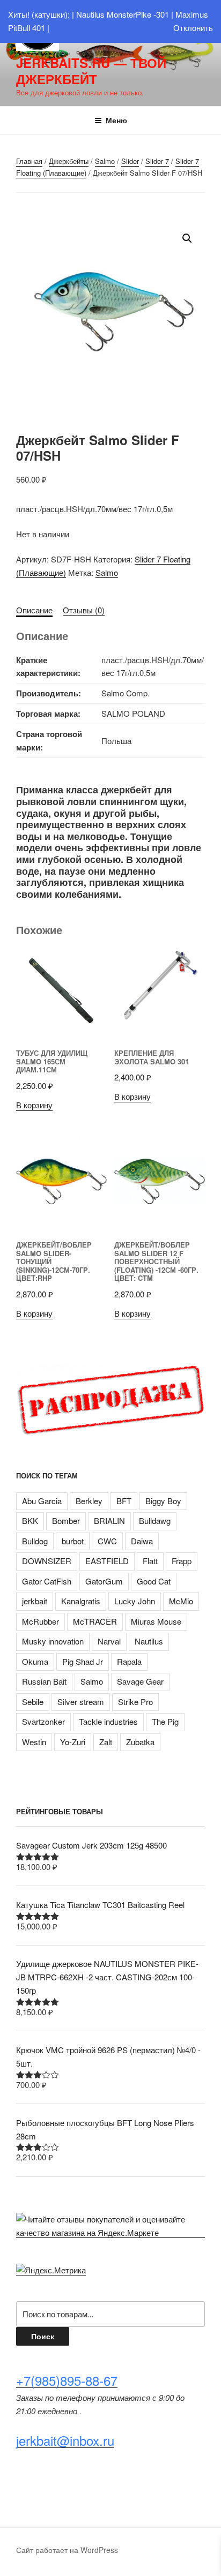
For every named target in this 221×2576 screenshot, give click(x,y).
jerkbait (35, 1601)
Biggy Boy (163, 1501)
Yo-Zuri (73, 1742)
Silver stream (81, 1702)
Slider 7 (157, 161)
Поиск (43, 2336)
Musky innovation (53, 1641)
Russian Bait (44, 1681)
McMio (181, 1601)
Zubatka (140, 1742)
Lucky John (135, 1601)
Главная (29, 161)
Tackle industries (108, 1721)
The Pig (165, 1721)
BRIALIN (109, 1520)
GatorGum (104, 1581)
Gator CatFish (47, 1581)
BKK (30, 1520)
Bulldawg (155, 1520)
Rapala (129, 1661)
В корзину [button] (34, 1105)
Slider (130, 161)
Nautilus (149, 1641)
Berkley (89, 1501)
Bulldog (35, 1541)
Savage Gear (140, 1681)
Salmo (105, 161)
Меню (116, 120)
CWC (107, 1541)
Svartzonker (43, 1721)
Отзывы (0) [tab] (84, 610)
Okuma (35, 1661)
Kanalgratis (81, 1601)
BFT (124, 1501)
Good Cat (154, 1581)
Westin (34, 1742)
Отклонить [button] (193, 28)
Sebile (33, 1702)
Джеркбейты (69, 161)
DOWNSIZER (47, 1561)
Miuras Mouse (156, 1621)
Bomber (66, 1520)
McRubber (40, 1621)
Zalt (106, 1742)
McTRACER (95, 1621)
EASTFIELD (107, 1561)
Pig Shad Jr (83, 1661)
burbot (73, 1541)
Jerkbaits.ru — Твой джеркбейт (91, 71)
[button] (187, 238)
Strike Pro (135, 1702)
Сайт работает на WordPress (67, 2550)
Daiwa (142, 1541)
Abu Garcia (42, 1501)
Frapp (182, 1561)
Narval (109, 1641)
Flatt (150, 1561)
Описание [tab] (34, 610)
